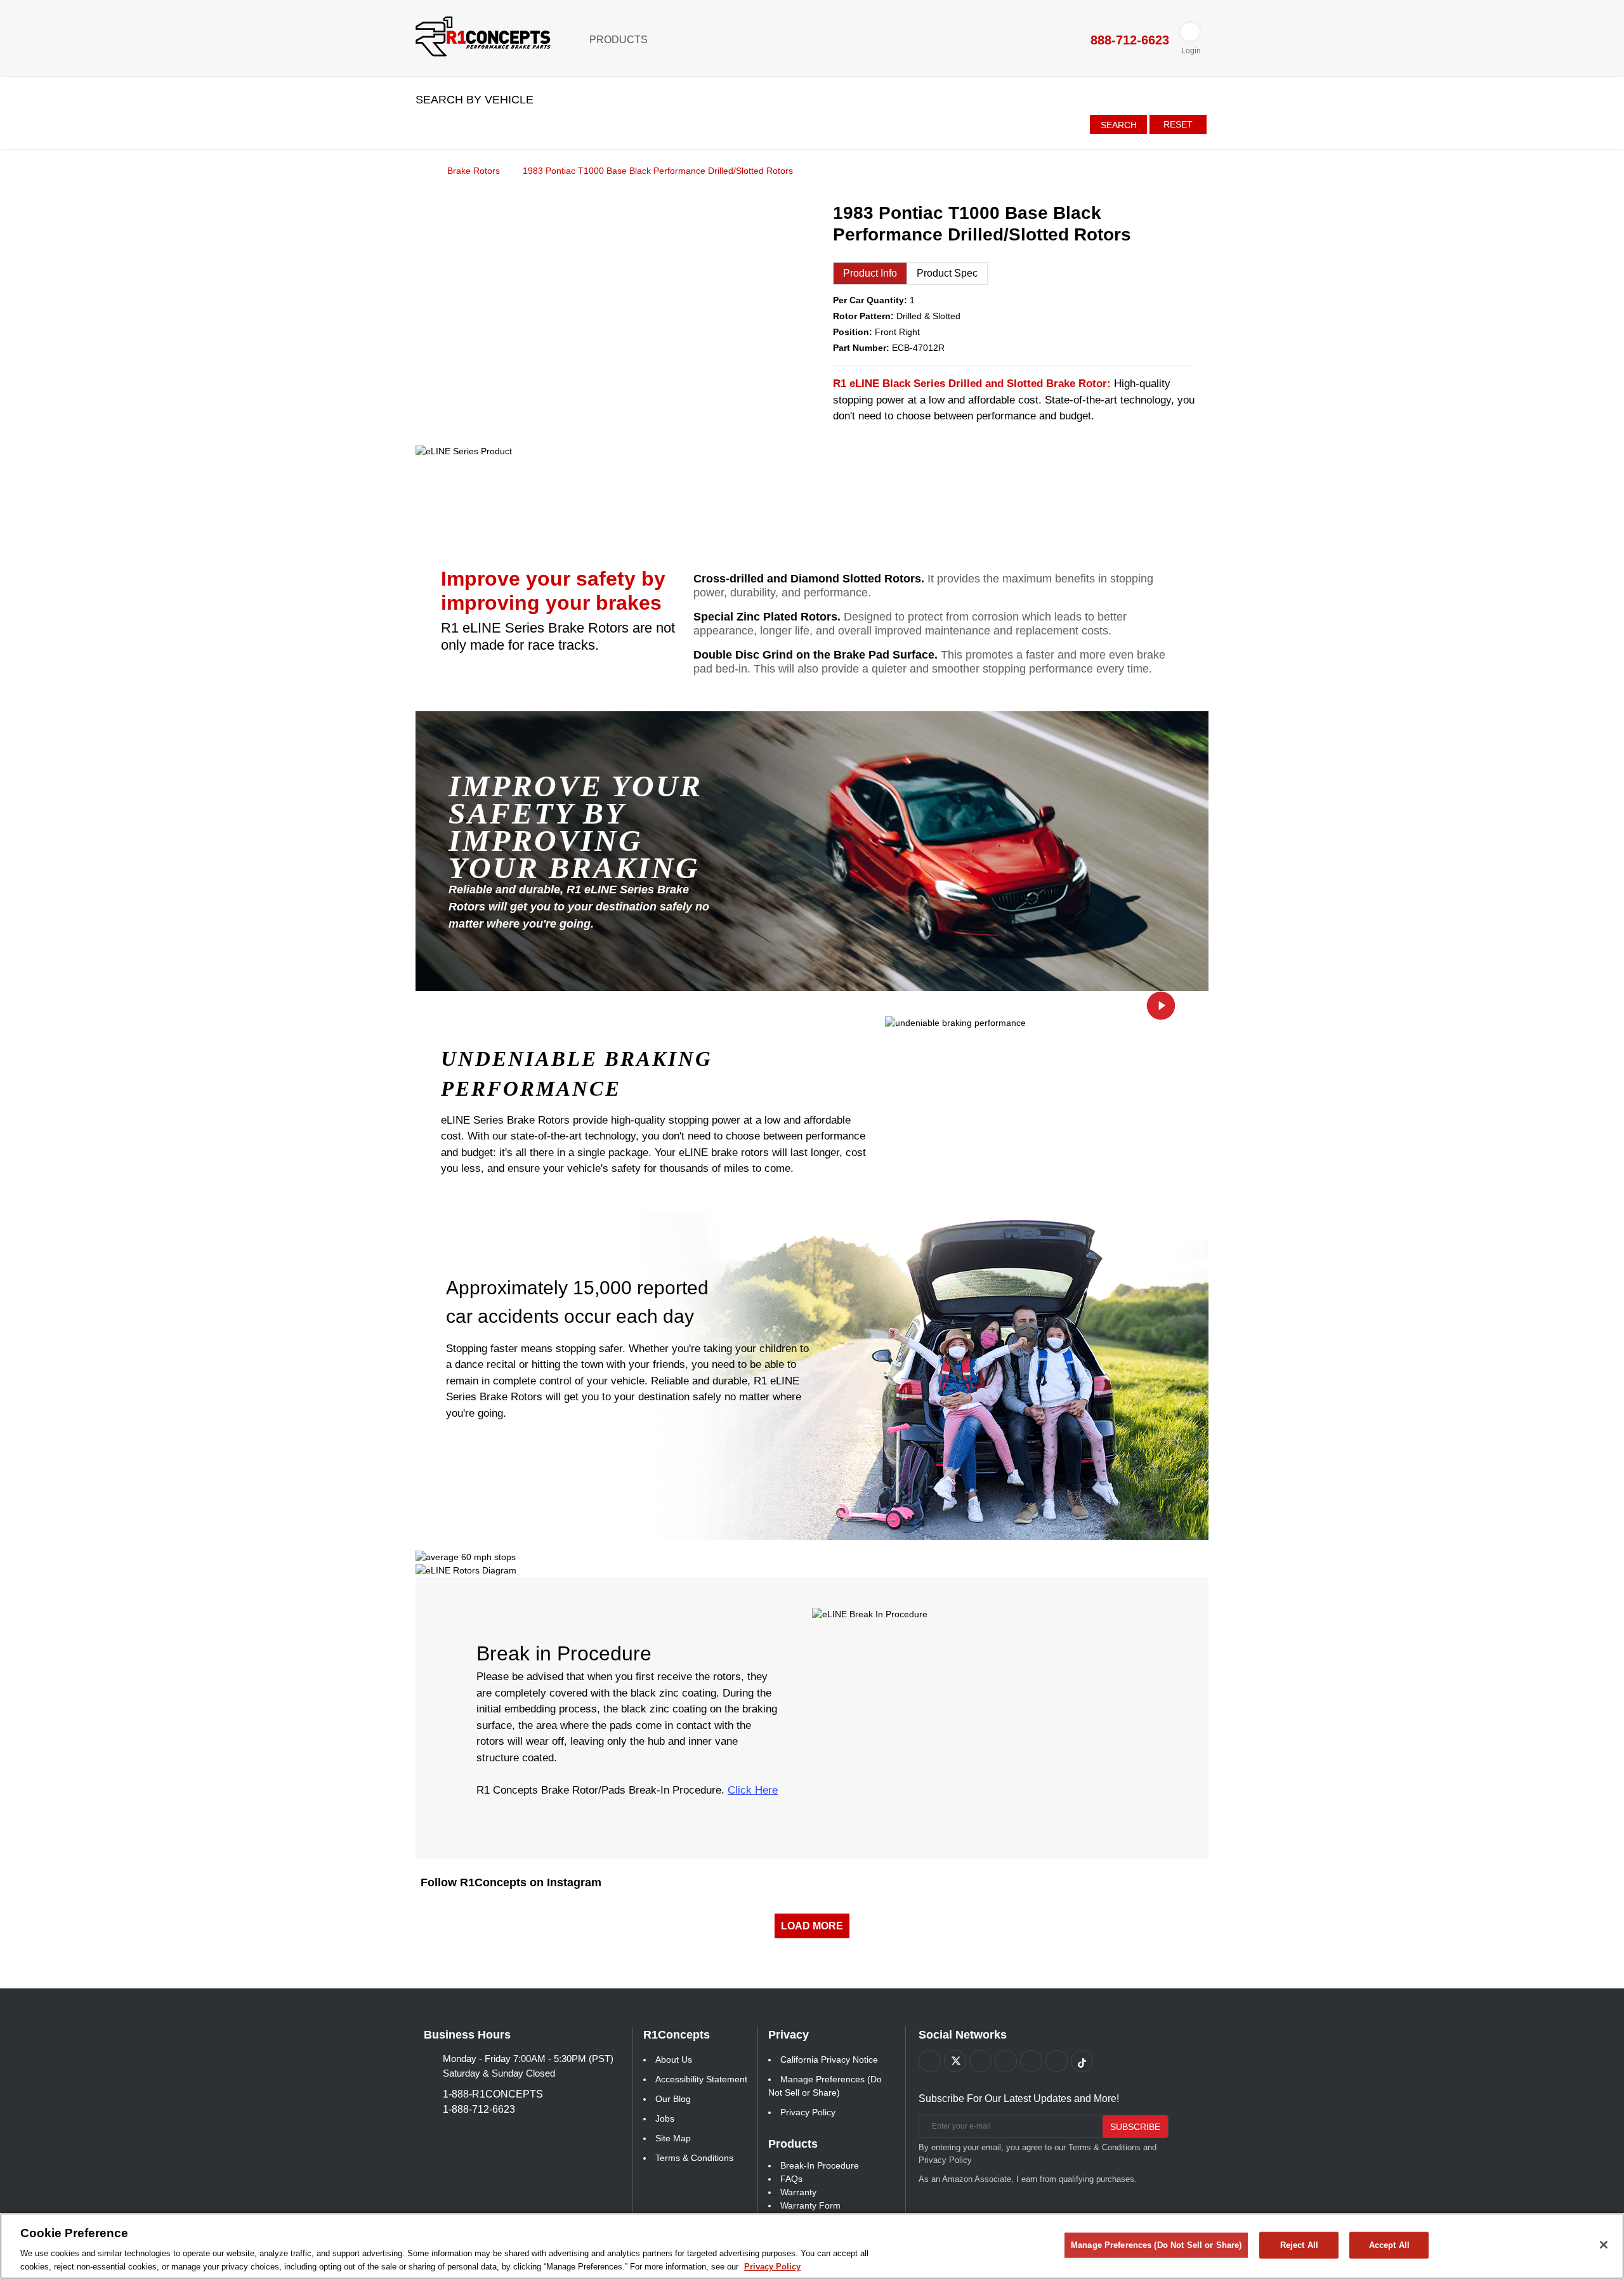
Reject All (1299, 2245)
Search (1119, 125)
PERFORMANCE (531, 1089)
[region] (812, 2246)
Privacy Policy (808, 2112)
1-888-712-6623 (479, 2109)
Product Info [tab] (870, 273)
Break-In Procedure (820, 2165)
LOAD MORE (812, 1926)
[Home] (420, 170)
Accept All (1389, 2245)
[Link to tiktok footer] (1082, 2061)
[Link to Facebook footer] (930, 2061)
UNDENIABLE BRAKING (577, 1059)
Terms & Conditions (694, 2158)
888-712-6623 (1128, 40)
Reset (1178, 124)
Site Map (673, 2138)
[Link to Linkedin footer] (1057, 2061)
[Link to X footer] (955, 2061)
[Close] (1604, 2245)
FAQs (791, 2179)
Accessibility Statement (701, 2079)
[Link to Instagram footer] (1031, 2061)
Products (620, 40)
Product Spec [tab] (947, 273)
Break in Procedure (564, 1653)
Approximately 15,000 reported (577, 1288)
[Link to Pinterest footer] (1006, 2061)
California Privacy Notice (829, 2059)
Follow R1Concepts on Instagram (511, 1882)
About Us (674, 2059)
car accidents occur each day (570, 1316)
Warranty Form (810, 2205)
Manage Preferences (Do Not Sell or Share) (1156, 2245)
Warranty (798, 2192)
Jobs (665, 2118)
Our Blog (673, 2099)
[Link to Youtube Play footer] (980, 2061)
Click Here (753, 1790)
